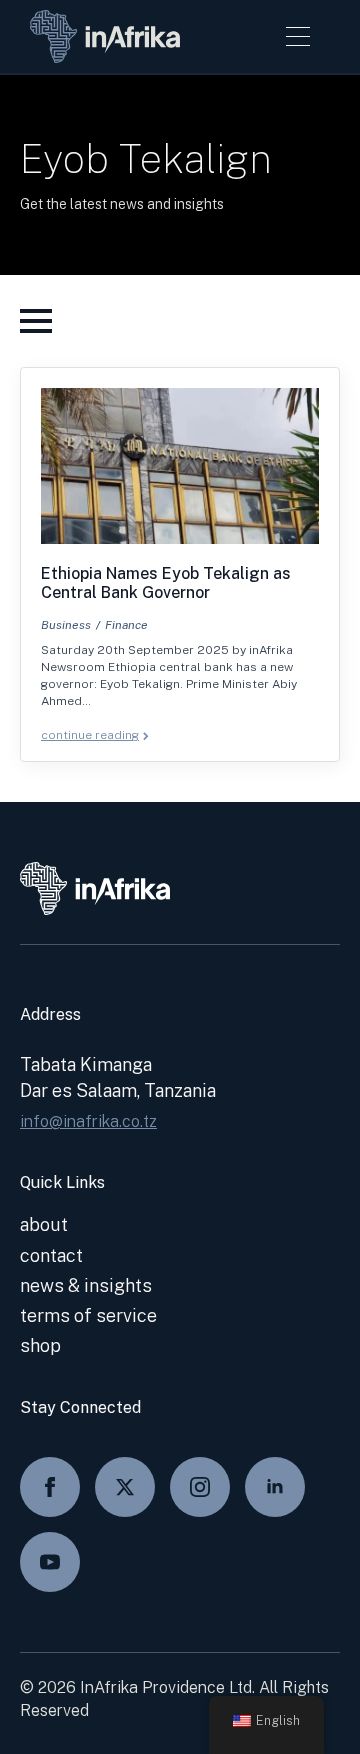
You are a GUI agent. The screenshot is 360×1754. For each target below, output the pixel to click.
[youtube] (50, 1562)
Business (66, 625)
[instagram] (200, 1487)
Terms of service (88, 1315)
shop (40, 1345)
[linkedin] (275, 1487)
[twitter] (125, 1487)
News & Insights (86, 1285)
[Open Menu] (298, 36)
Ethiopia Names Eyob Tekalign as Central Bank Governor (166, 583)
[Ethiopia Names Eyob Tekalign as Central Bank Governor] (180, 466)
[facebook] (50, 1487)
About (44, 1224)
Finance (126, 625)
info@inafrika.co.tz (88, 1121)
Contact (51, 1255)
